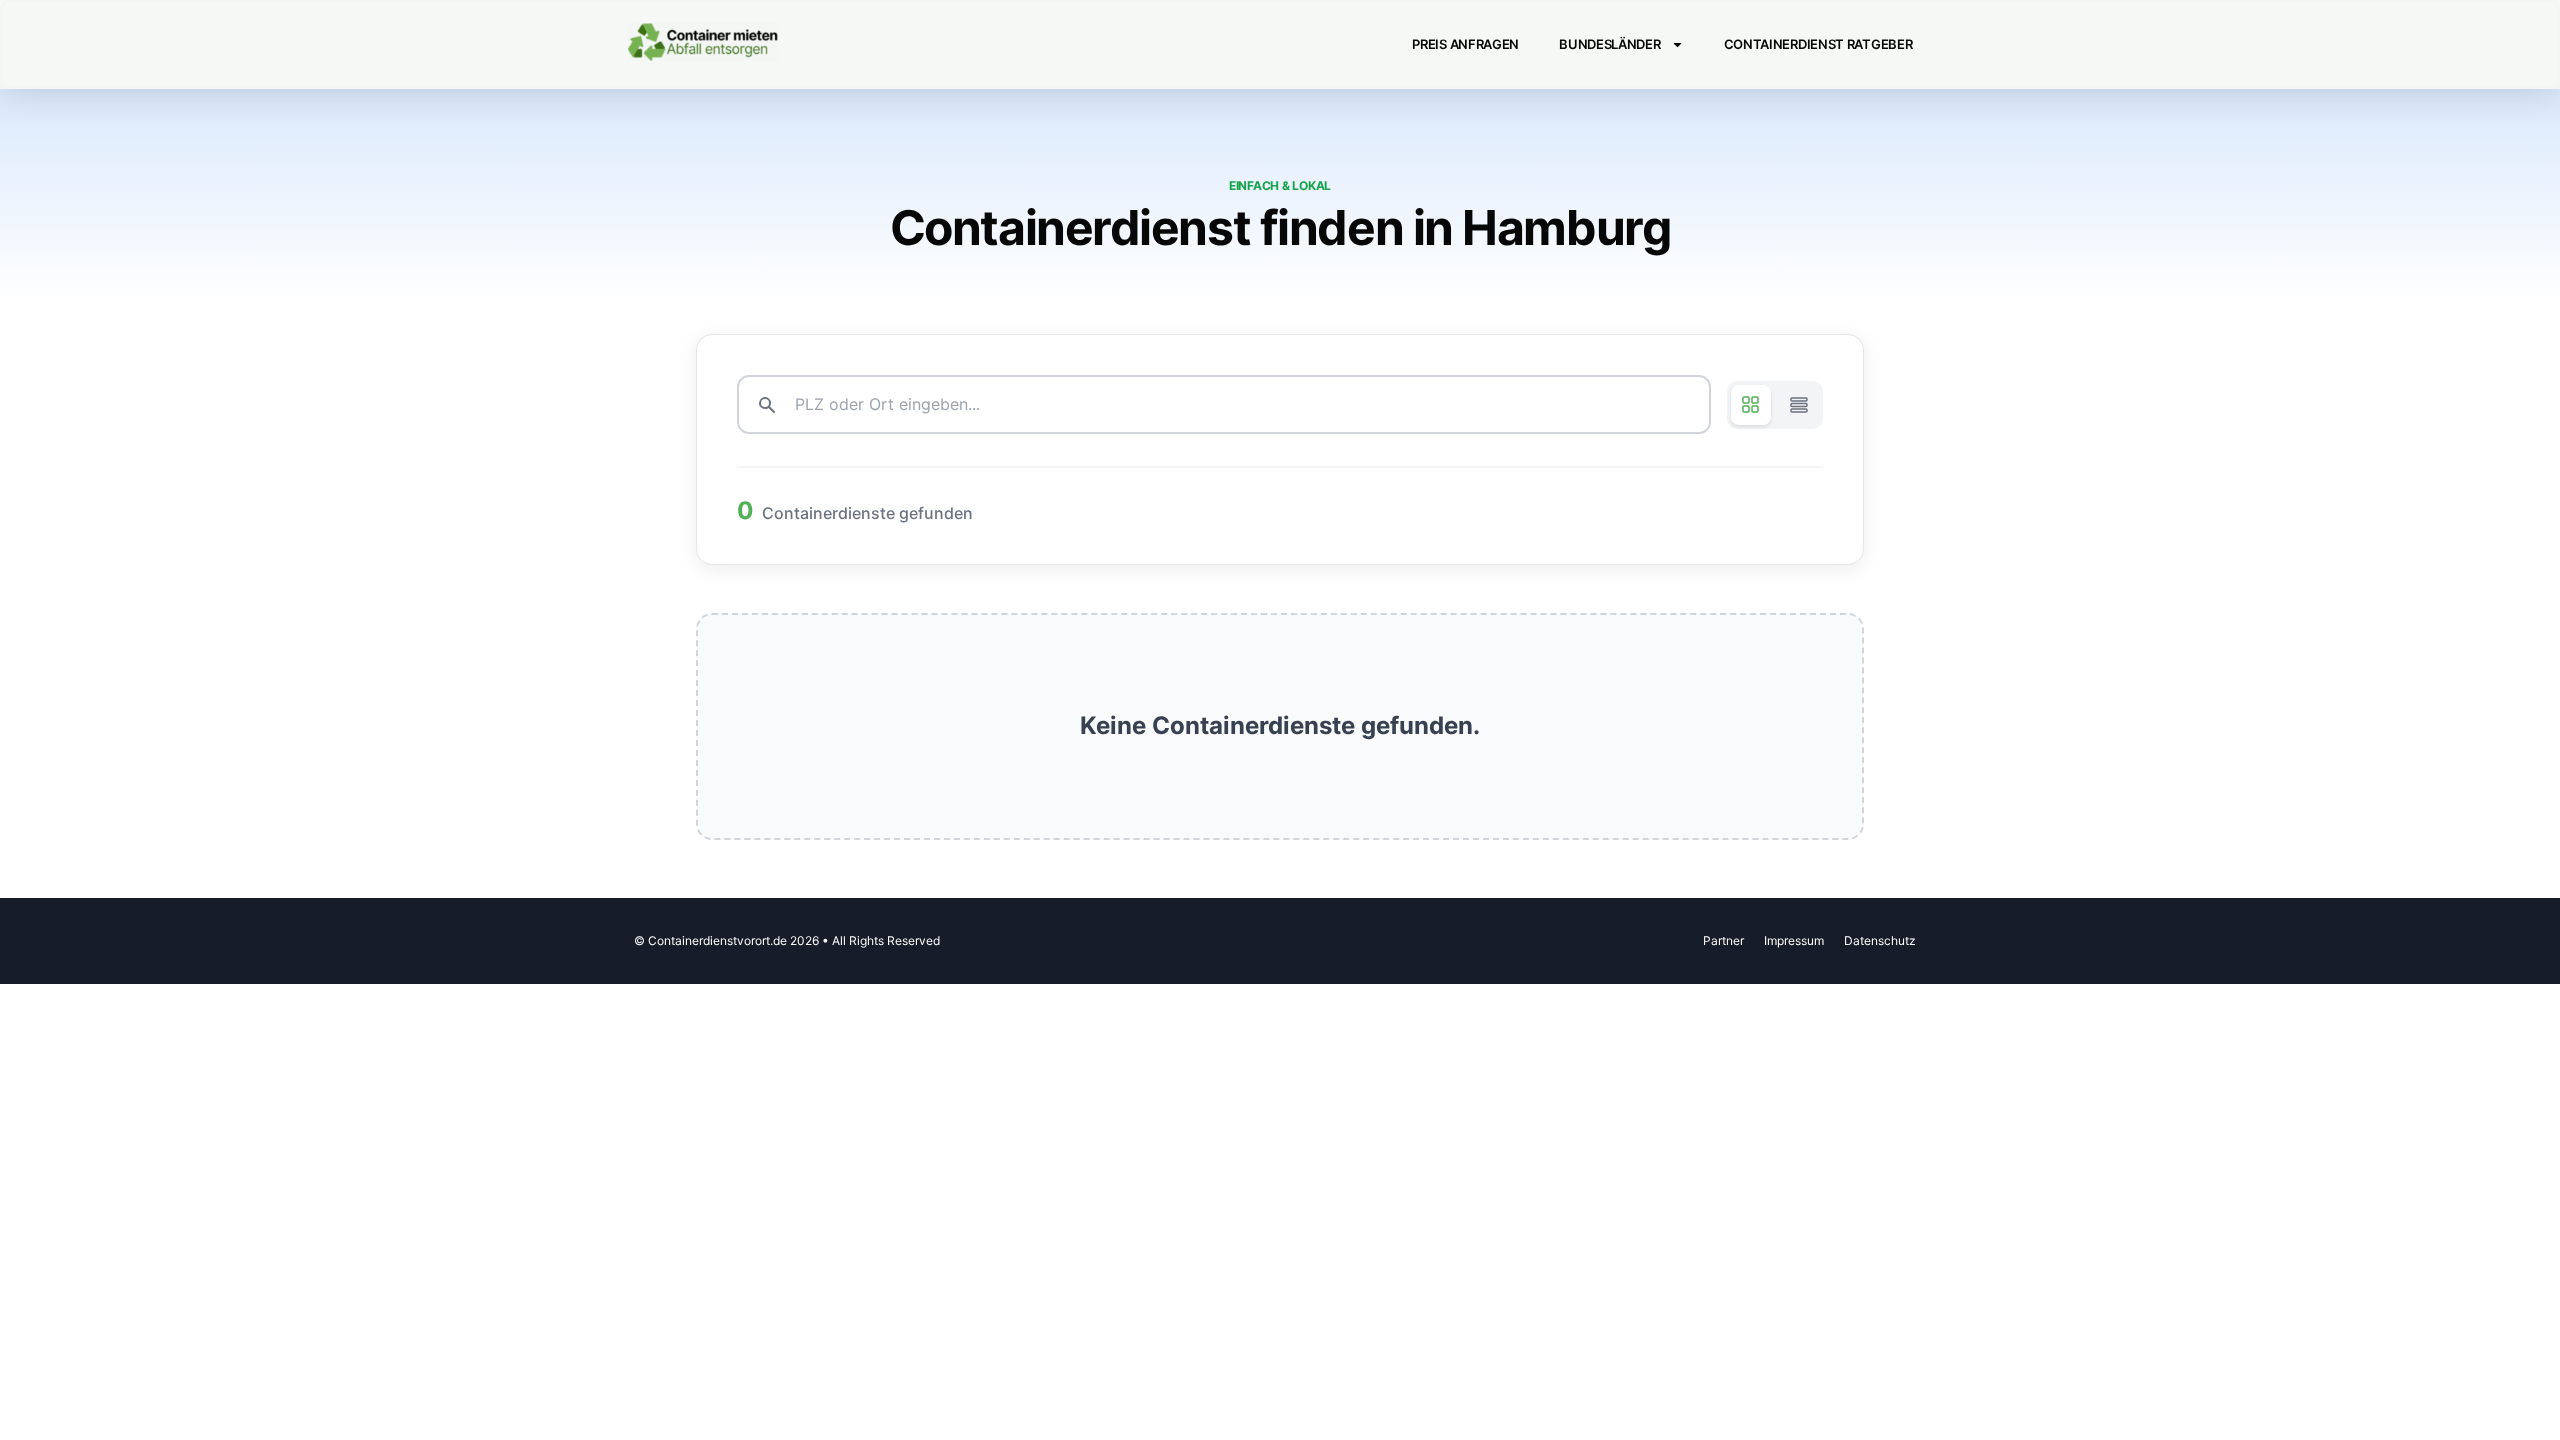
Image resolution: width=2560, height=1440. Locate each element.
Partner (1723, 940)
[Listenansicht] (1799, 405)
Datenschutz (1880, 940)
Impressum (1794, 940)
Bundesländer (1609, 44)
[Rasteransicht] (1751, 405)
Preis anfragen (1465, 44)
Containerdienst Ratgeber (1818, 44)
